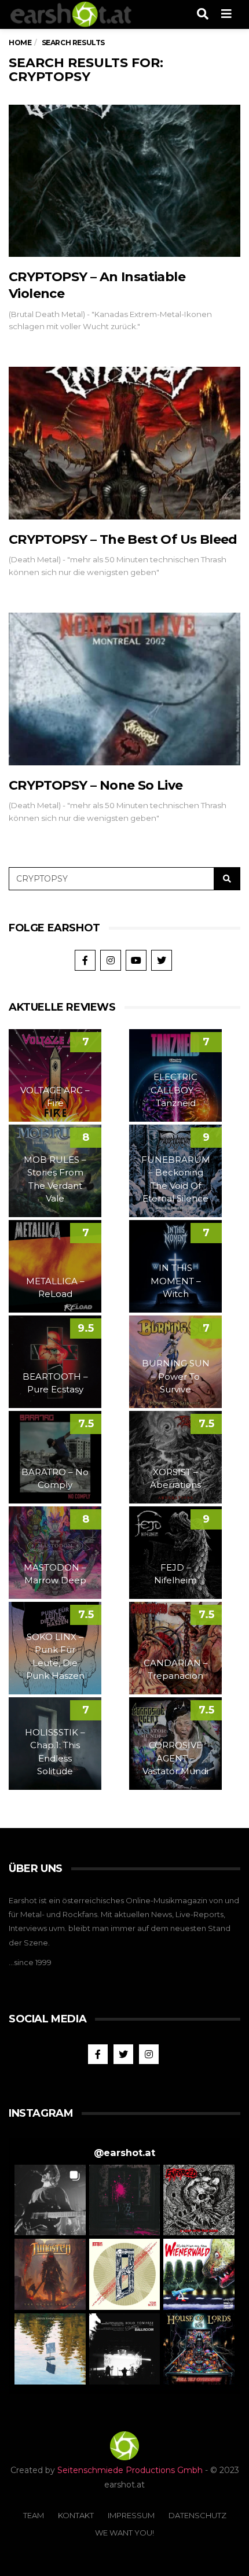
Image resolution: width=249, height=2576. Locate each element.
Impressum (131, 2515)
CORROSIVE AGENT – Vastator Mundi (175, 1758)
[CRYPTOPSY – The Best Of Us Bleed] (124, 443)
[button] (50, 2200)
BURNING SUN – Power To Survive (176, 1376)
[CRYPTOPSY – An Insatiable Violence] (124, 181)
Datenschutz (197, 2515)
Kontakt (76, 2515)
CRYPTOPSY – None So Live (96, 785)
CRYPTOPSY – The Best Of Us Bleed (123, 539)
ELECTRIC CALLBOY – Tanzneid (175, 1090)
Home (20, 43)
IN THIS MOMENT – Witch (176, 1281)
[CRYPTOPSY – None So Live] (124, 689)
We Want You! (124, 2533)
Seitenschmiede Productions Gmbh (130, 2470)
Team (34, 2515)
